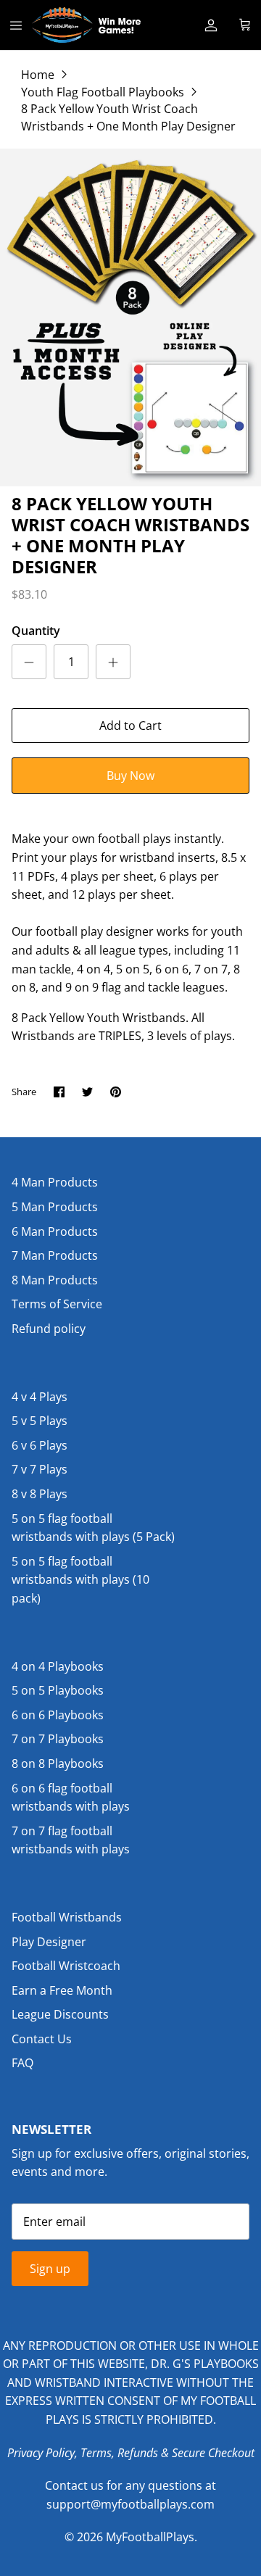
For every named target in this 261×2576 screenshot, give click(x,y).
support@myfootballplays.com (130, 2504)
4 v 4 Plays (40, 1397)
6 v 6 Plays (40, 1445)
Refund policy (49, 1329)
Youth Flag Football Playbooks (103, 91)
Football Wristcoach (66, 1966)
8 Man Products (55, 1280)
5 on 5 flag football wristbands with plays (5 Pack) (93, 1528)
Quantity (36, 631)
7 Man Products (55, 1255)
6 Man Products (55, 1231)
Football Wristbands (67, 1917)
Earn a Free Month (62, 1990)
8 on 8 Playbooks (58, 1763)
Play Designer (49, 1942)
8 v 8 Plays (40, 1494)
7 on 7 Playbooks (58, 1739)
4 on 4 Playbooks (58, 1666)
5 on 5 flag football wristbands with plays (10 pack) (80, 1580)
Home (38, 74)
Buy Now (130, 776)
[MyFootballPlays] (86, 25)
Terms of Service (57, 1304)
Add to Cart (130, 726)
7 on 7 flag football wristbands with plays (71, 1840)
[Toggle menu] (16, 25)
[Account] (211, 25)
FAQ (22, 2063)
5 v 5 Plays (40, 1421)
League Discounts (60, 2014)
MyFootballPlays (150, 2537)
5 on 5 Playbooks (58, 1690)
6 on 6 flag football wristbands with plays (71, 1798)
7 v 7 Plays (40, 1469)
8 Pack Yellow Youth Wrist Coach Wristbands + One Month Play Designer (128, 117)
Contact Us (42, 2039)
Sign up (50, 2269)
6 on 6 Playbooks (58, 1715)
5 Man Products (55, 1207)
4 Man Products (55, 1182)
